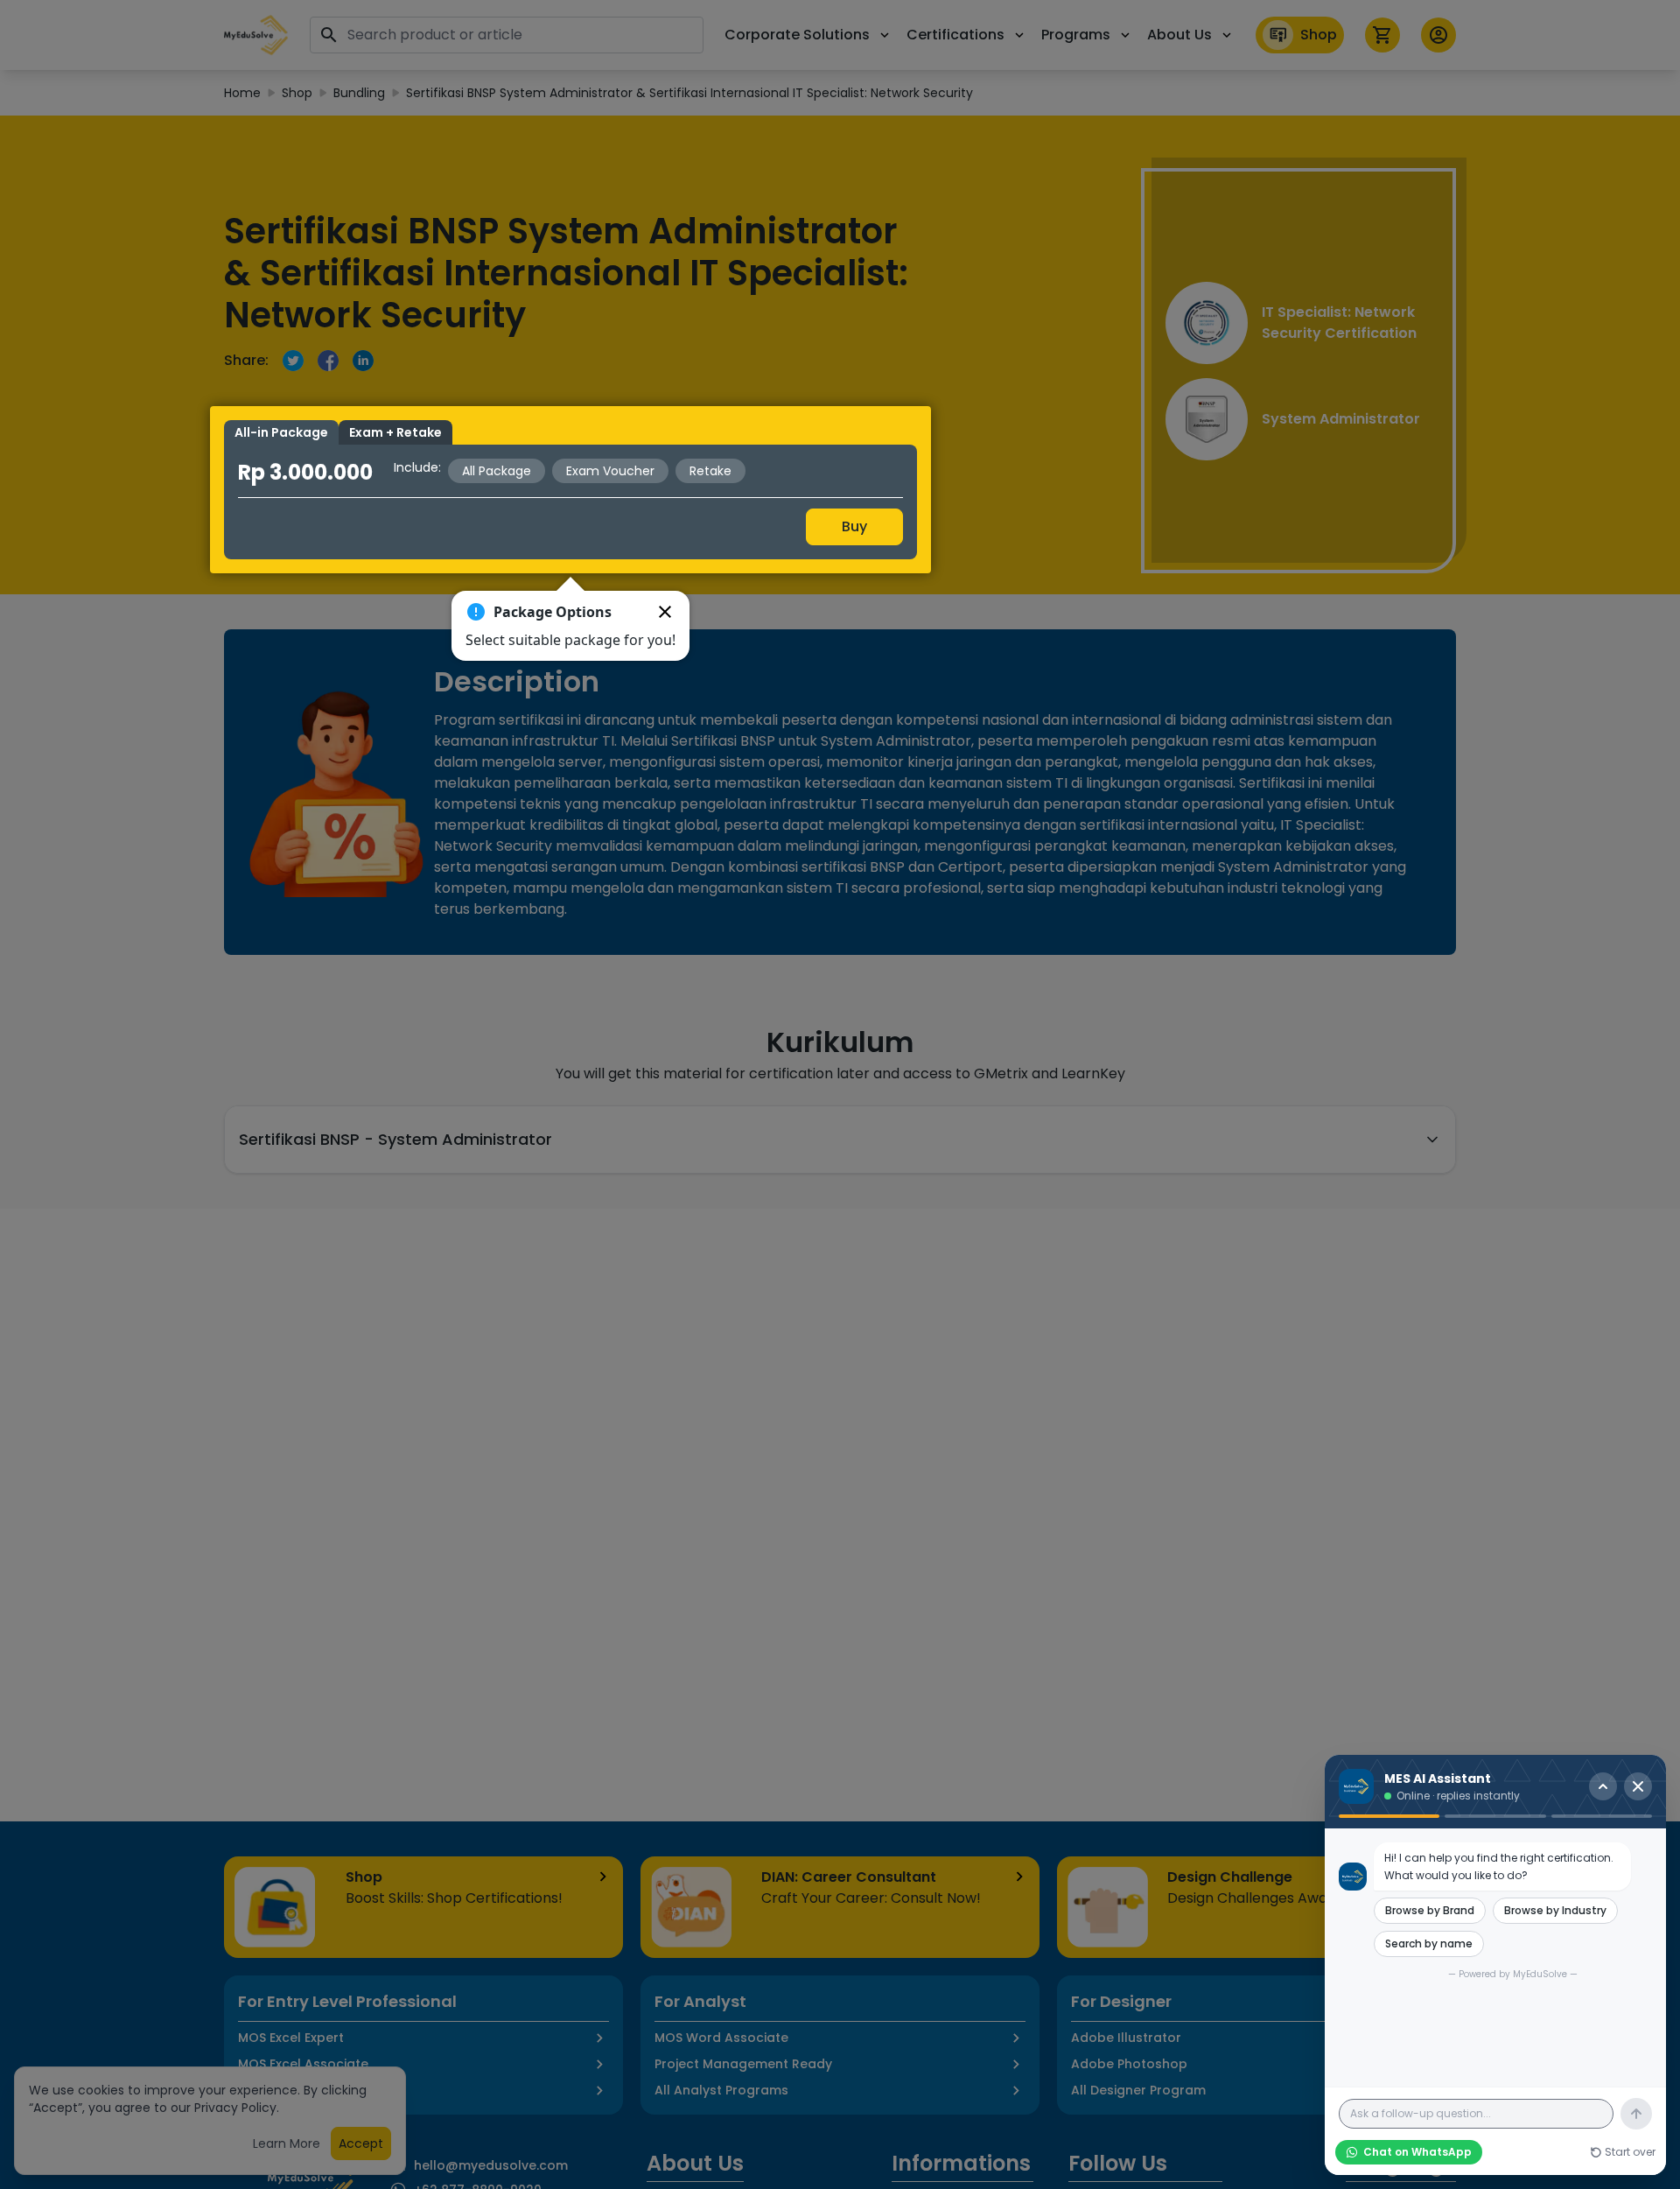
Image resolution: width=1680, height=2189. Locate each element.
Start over (1630, 2152)
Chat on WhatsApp (1417, 2152)
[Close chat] (1638, 1786)
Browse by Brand (1430, 1910)
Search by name (1429, 1943)
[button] (665, 612)
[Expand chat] (1603, 1786)
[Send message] (1636, 2114)
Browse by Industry (1555, 1910)
